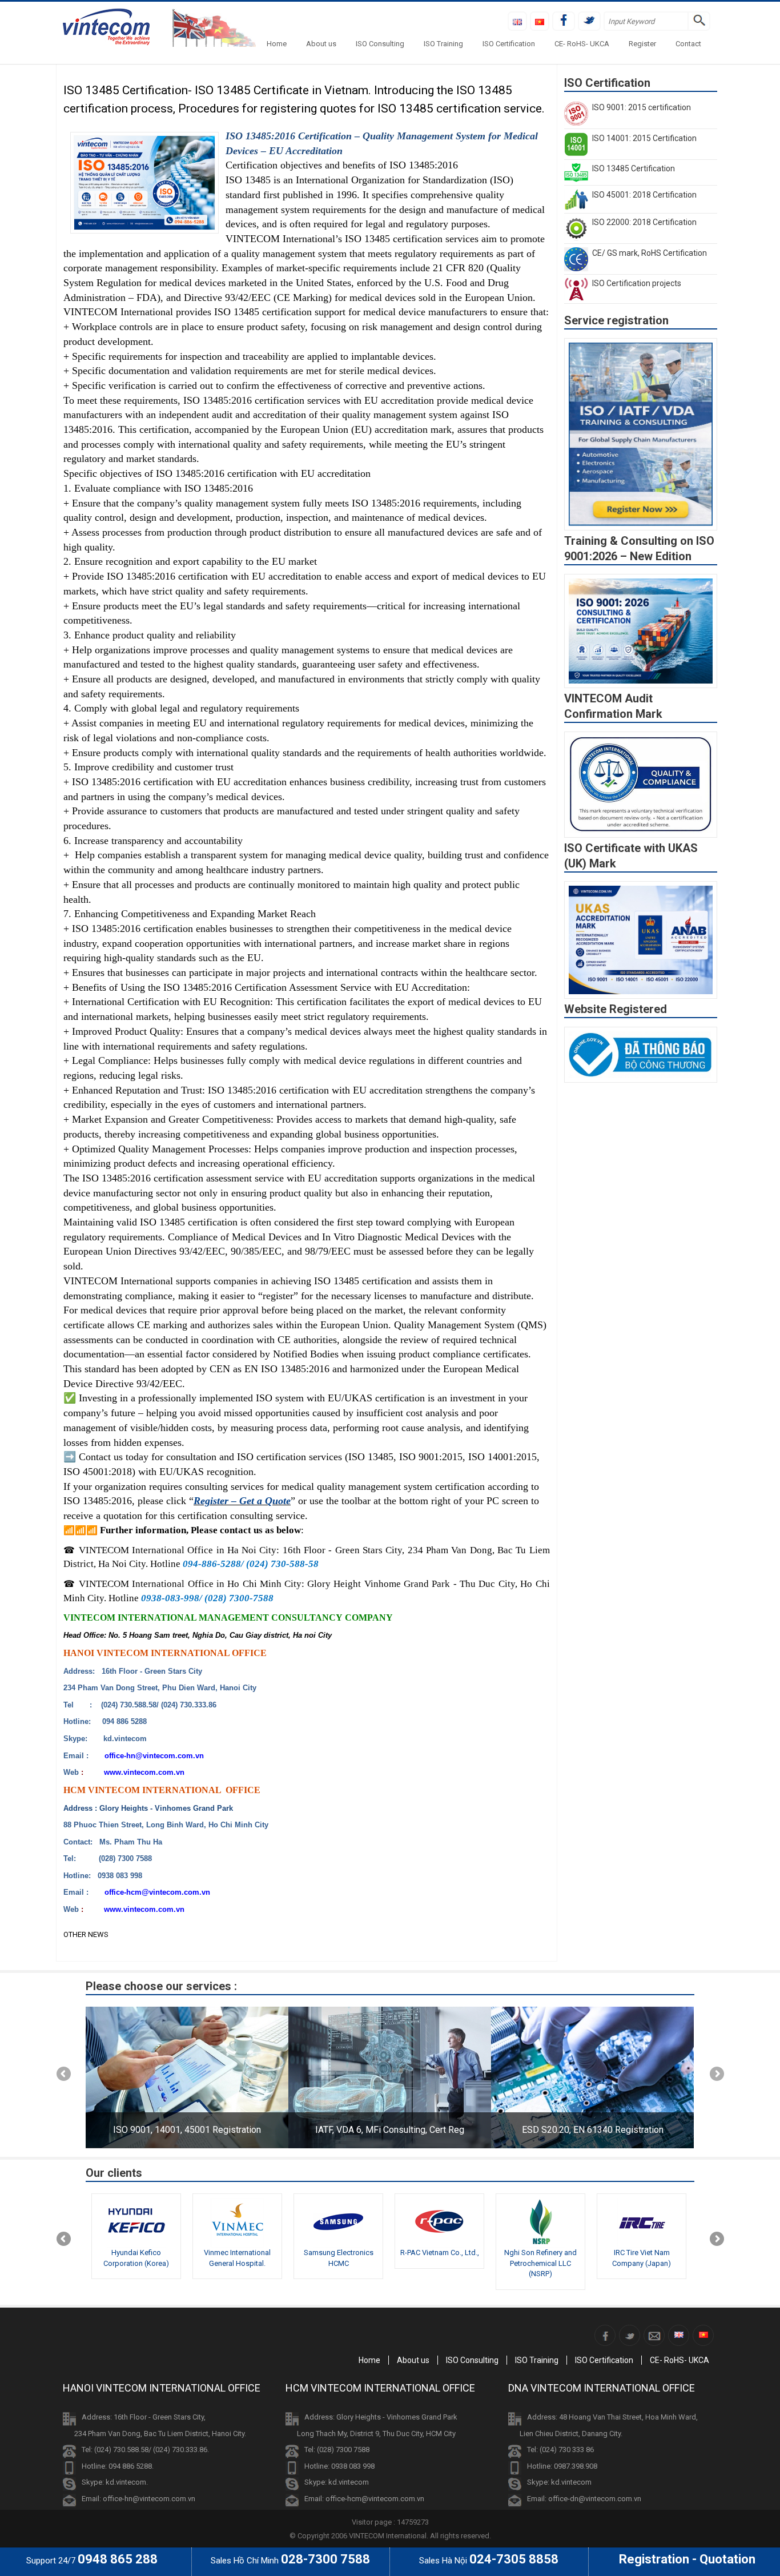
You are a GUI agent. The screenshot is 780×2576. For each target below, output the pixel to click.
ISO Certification (509, 44)
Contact (688, 44)
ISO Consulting (380, 44)
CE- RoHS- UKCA (582, 44)
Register (642, 44)
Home (277, 44)
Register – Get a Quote (242, 1501)
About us (321, 44)
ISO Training (443, 44)
